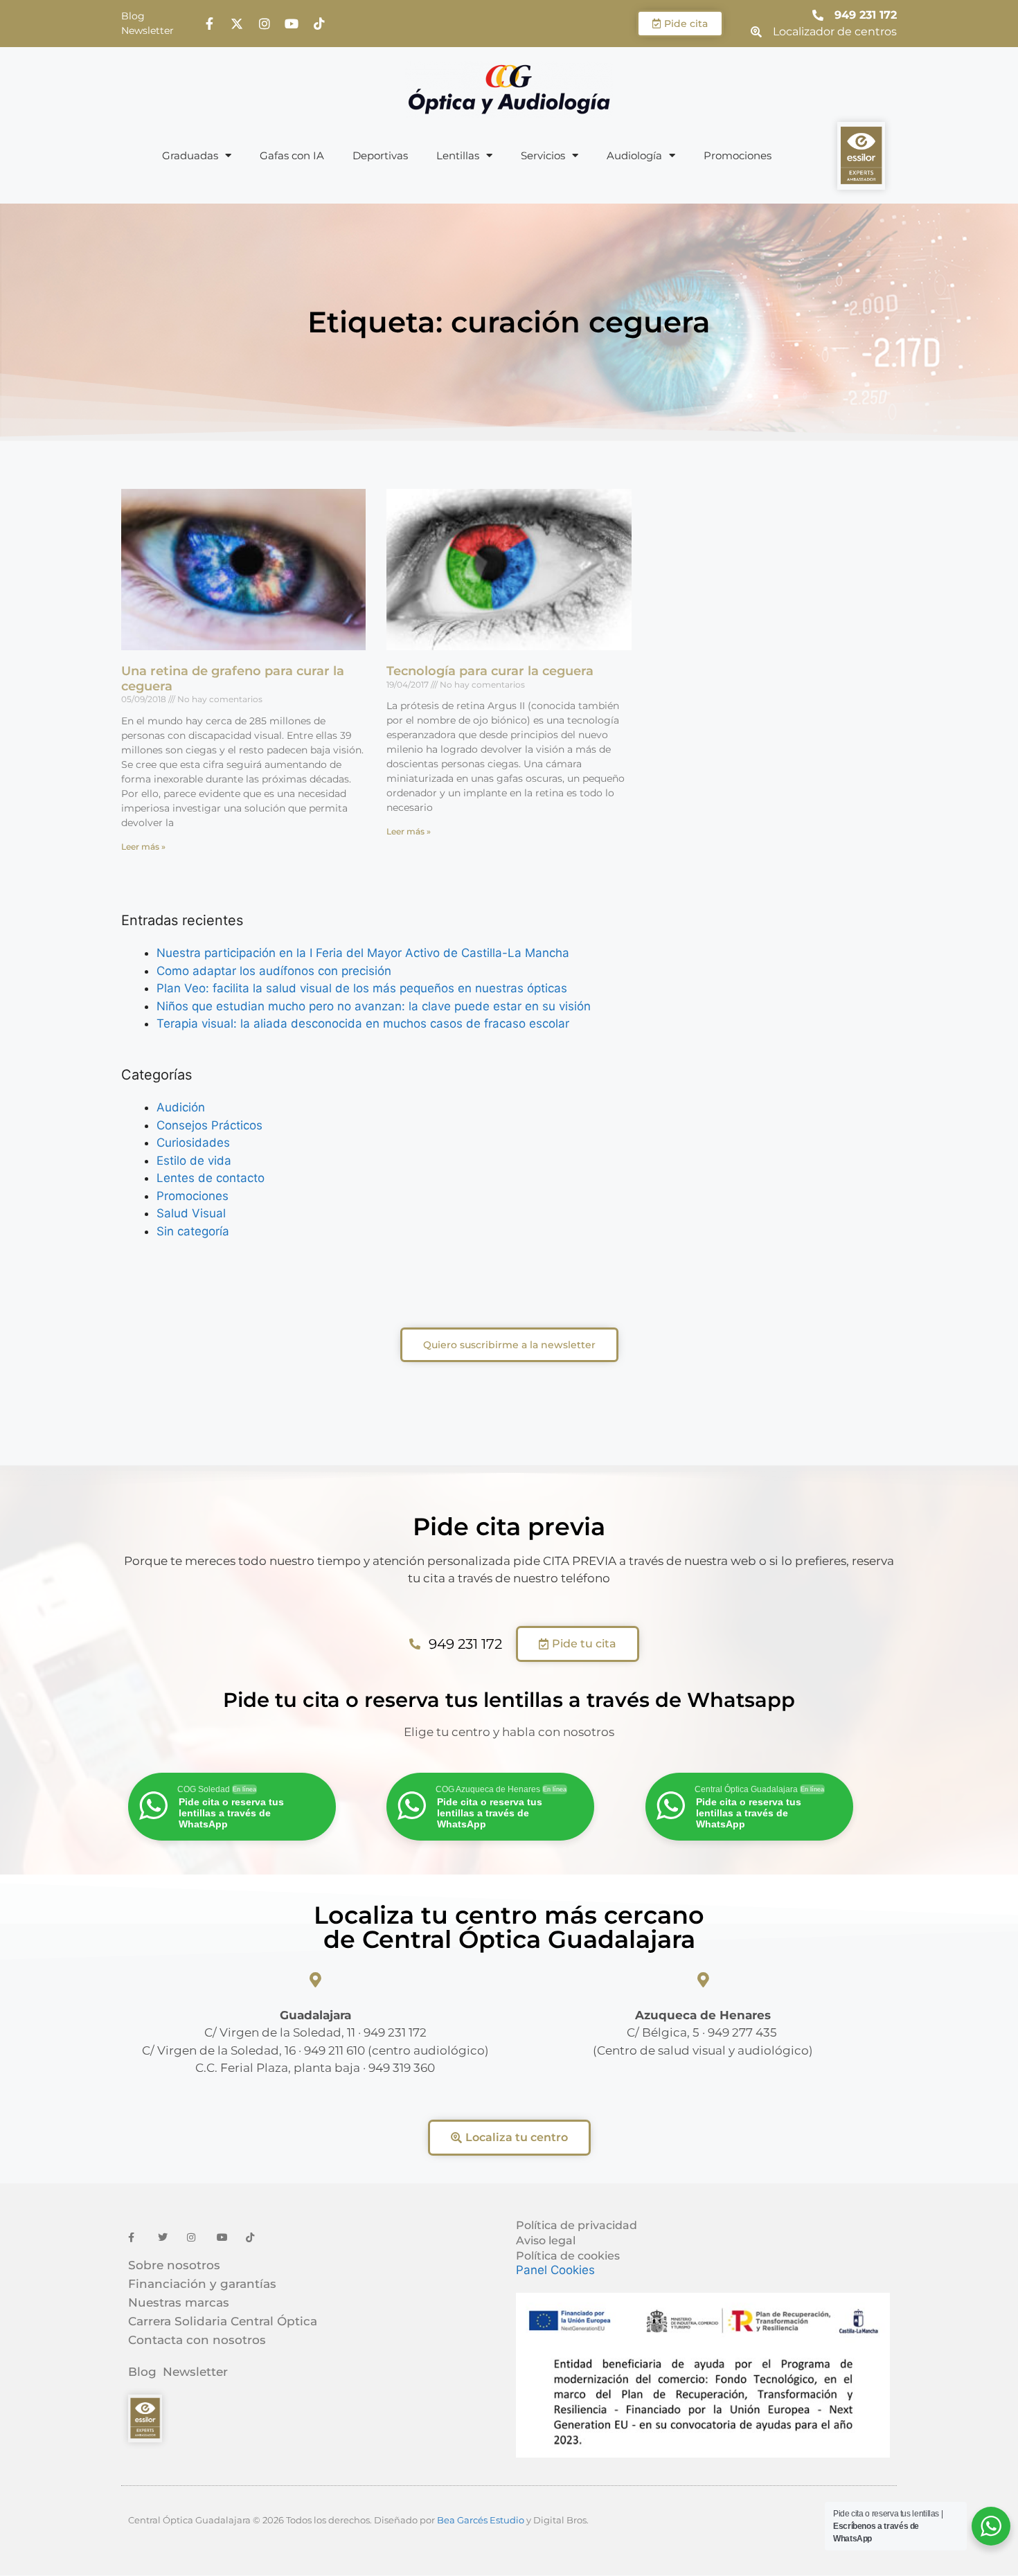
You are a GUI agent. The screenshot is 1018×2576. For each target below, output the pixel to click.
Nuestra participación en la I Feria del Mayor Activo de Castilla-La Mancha (363, 953)
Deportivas (380, 155)
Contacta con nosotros (197, 2340)
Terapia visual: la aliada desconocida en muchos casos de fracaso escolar (363, 1023)
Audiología (634, 155)
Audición (181, 1107)
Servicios (543, 155)
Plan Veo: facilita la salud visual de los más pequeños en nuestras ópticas (362, 988)
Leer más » (143, 847)
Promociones (738, 155)
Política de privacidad (577, 2225)
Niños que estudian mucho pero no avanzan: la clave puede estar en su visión (374, 1006)
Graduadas (190, 155)
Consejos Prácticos (209, 1125)
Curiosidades (193, 1143)
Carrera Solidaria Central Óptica (223, 2321)
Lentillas (458, 155)
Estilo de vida (194, 1161)
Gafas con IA (292, 155)
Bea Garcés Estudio (481, 2520)
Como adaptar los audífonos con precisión (274, 971)
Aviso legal (546, 2240)
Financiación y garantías (202, 2284)
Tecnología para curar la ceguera (490, 671)
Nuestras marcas (179, 2302)
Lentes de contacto (211, 1178)
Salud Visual (191, 1213)
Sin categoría (193, 1231)
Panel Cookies (555, 2270)
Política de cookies (568, 2256)
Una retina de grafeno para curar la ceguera (233, 679)
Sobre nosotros (174, 2265)
